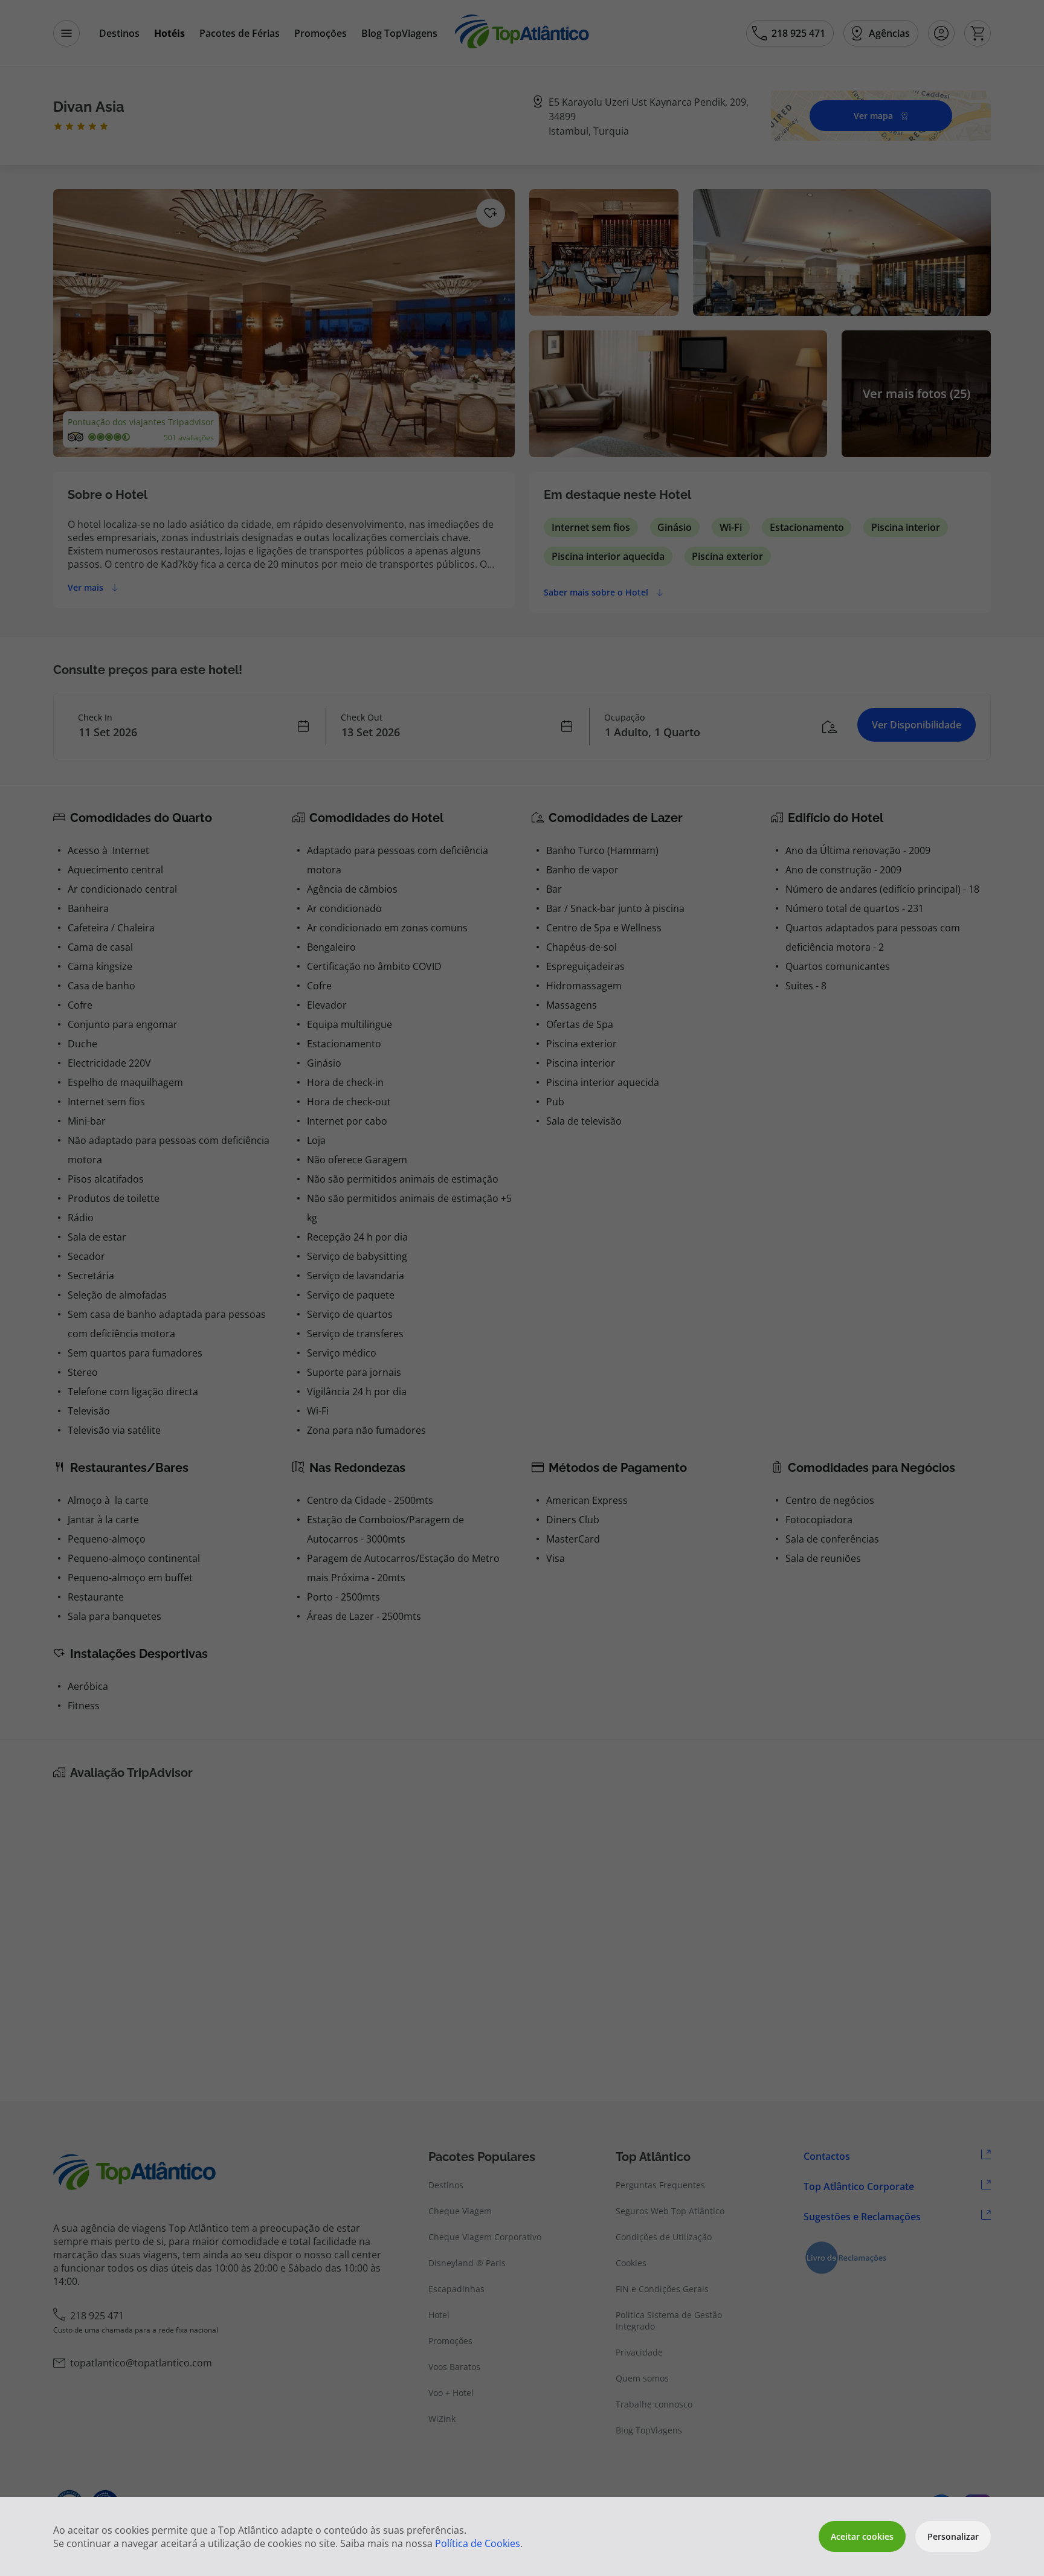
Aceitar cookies (862, 2536)
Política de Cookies (478, 2543)
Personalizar (953, 2536)
